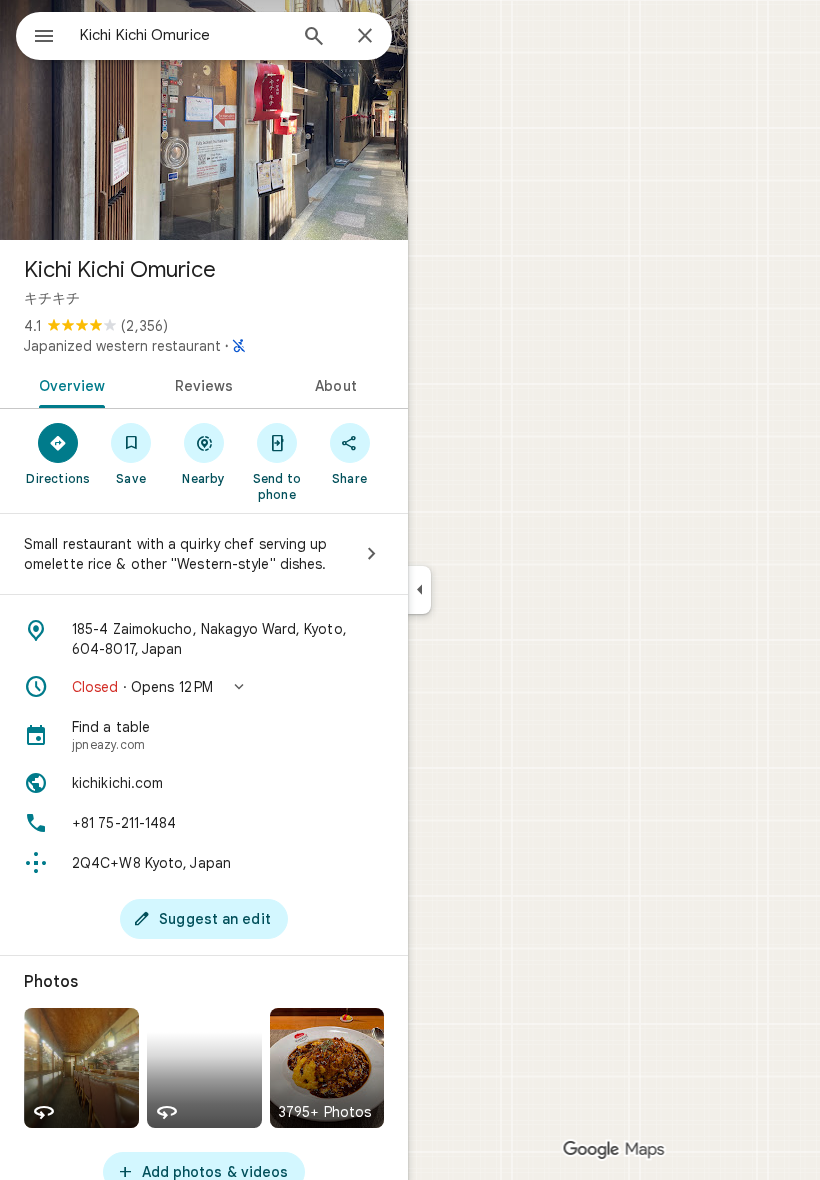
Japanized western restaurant (122, 346)
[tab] (68, 384)
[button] (204, 687)
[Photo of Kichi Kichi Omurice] (204, 120)
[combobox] (183, 35)
